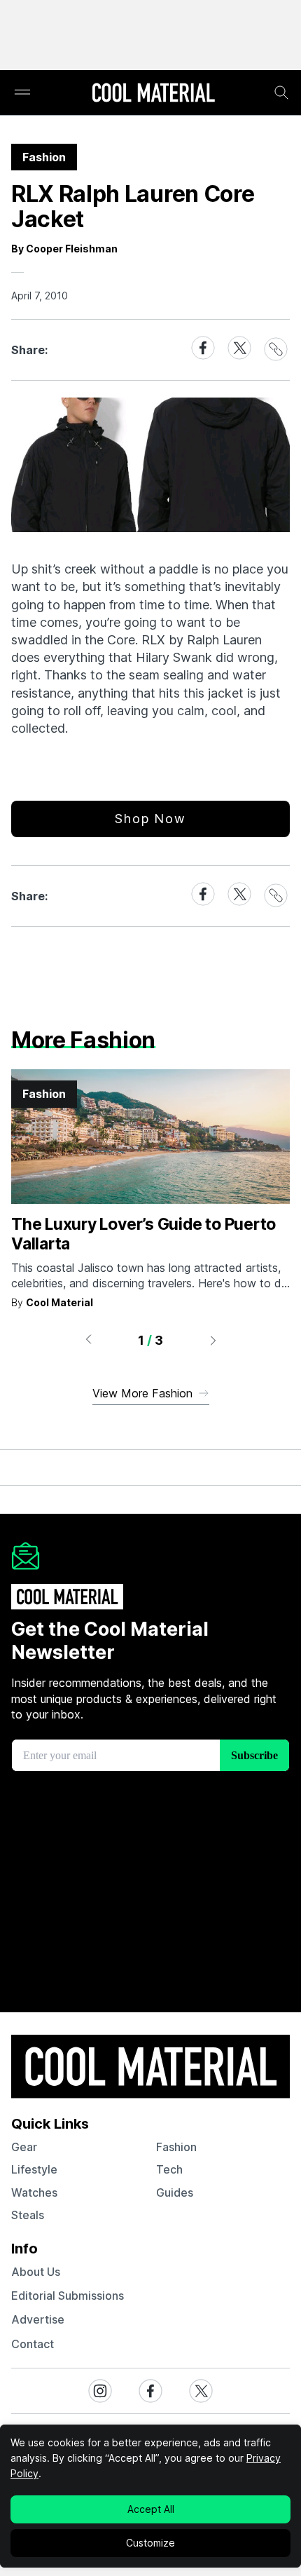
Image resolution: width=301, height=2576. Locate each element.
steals (28, 2215)
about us (36, 2272)
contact (33, 2344)
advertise (38, 2319)
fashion (176, 2147)
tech (169, 2169)
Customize (150, 2543)
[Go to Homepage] (153, 94)
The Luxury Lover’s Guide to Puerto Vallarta (143, 1234)
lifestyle (34, 2169)
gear (24, 2147)
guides (175, 2192)
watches (34, 2192)
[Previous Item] (88, 1340)
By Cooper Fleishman (64, 249)
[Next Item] (213, 1340)
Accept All (151, 2509)
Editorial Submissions (68, 2296)
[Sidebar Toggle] (22, 93)
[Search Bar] (281, 93)
